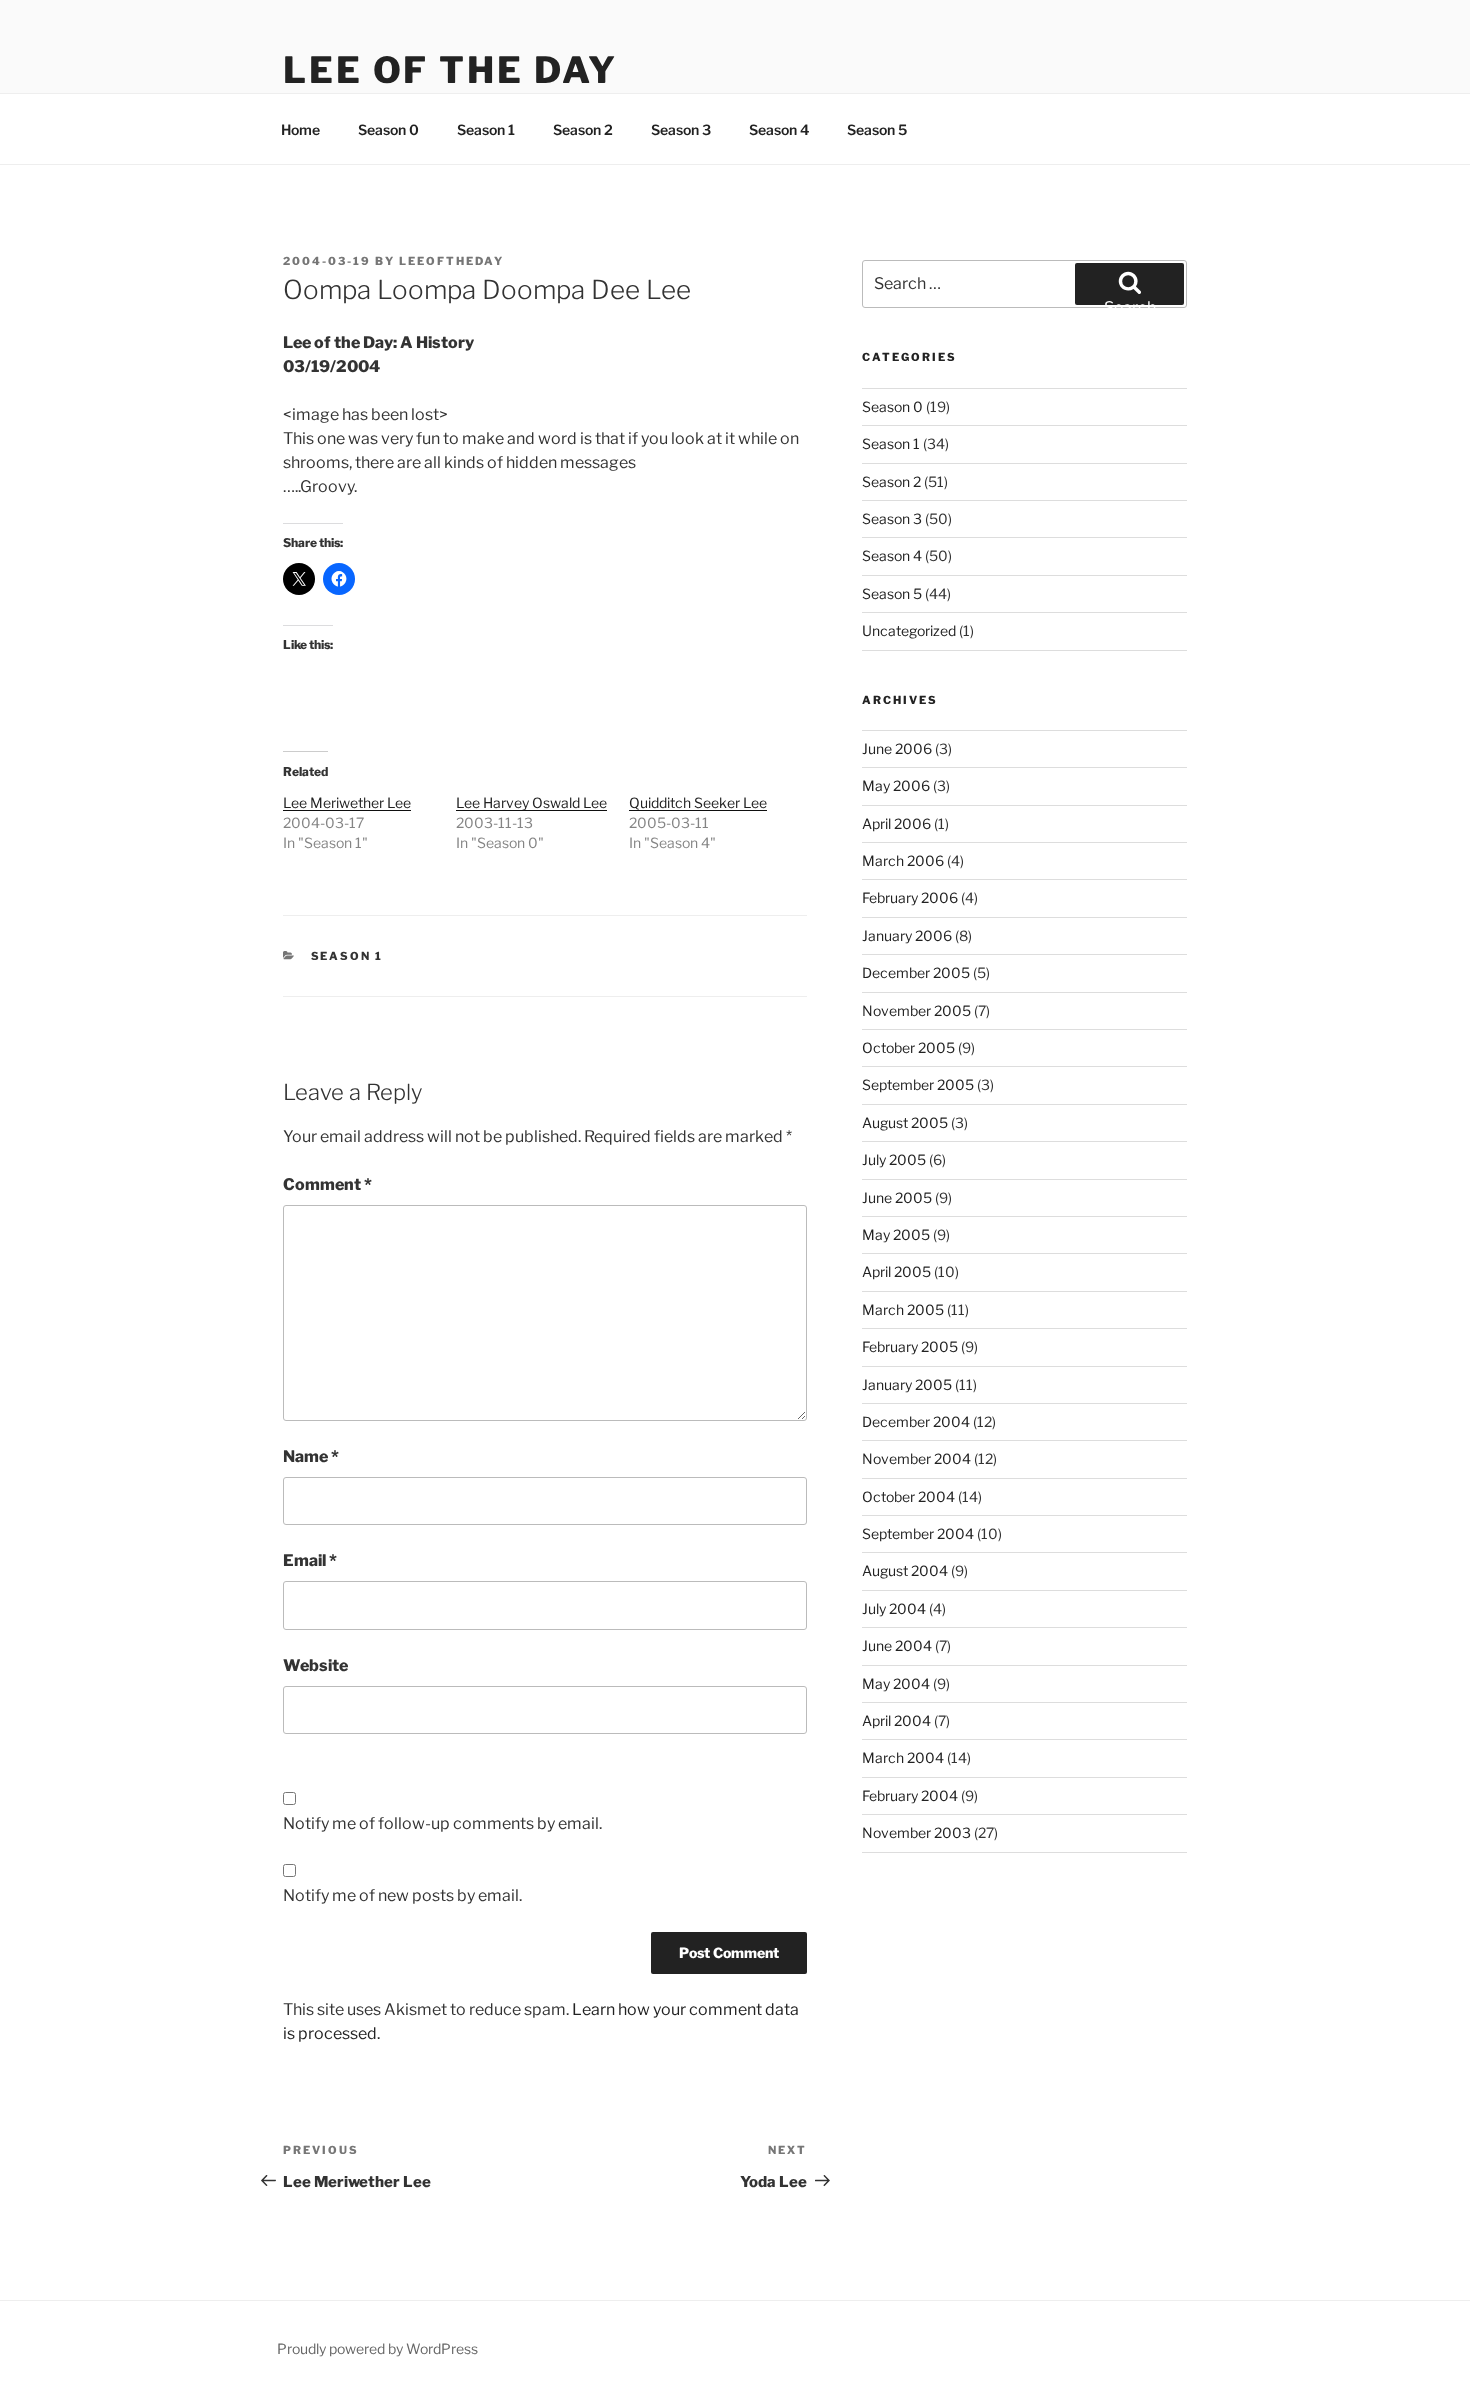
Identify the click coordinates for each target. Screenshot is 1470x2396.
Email (310, 1560)
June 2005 (897, 1197)
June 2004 (897, 1645)
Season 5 (877, 129)
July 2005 (894, 1159)
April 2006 (896, 823)
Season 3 (681, 129)
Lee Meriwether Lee (347, 802)
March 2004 (903, 1757)
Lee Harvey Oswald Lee (531, 802)
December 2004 (916, 1421)
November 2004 (916, 1458)
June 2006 (897, 748)
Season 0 (388, 129)
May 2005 (896, 1234)
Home (300, 129)
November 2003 (916, 1832)
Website (315, 1665)
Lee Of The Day (450, 70)
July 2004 (894, 1608)
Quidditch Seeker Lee (698, 802)
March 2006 (903, 860)
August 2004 (905, 1570)
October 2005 (908, 1047)
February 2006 (910, 897)
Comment (327, 1184)
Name (311, 1456)
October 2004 (908, 1496)
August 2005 (905, 1122)
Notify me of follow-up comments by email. (442, 1823)
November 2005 (916, 1010)
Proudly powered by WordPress (377, 2348)
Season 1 (486, 129)
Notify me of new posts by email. (402, 1895)
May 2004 (896, 1683)
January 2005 (907, 1384)
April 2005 (896, 1271)
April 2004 (896, 1720)
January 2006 (907, 935)
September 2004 (918, 1533)
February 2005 (910, 1346)
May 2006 (896, 785)
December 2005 (916, 972)
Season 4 (779, 129)
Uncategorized (909, 630)
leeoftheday (451, 261)
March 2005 (903, 1309)
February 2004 (910, 1795)
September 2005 (918, 1084)
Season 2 (583, 129)
